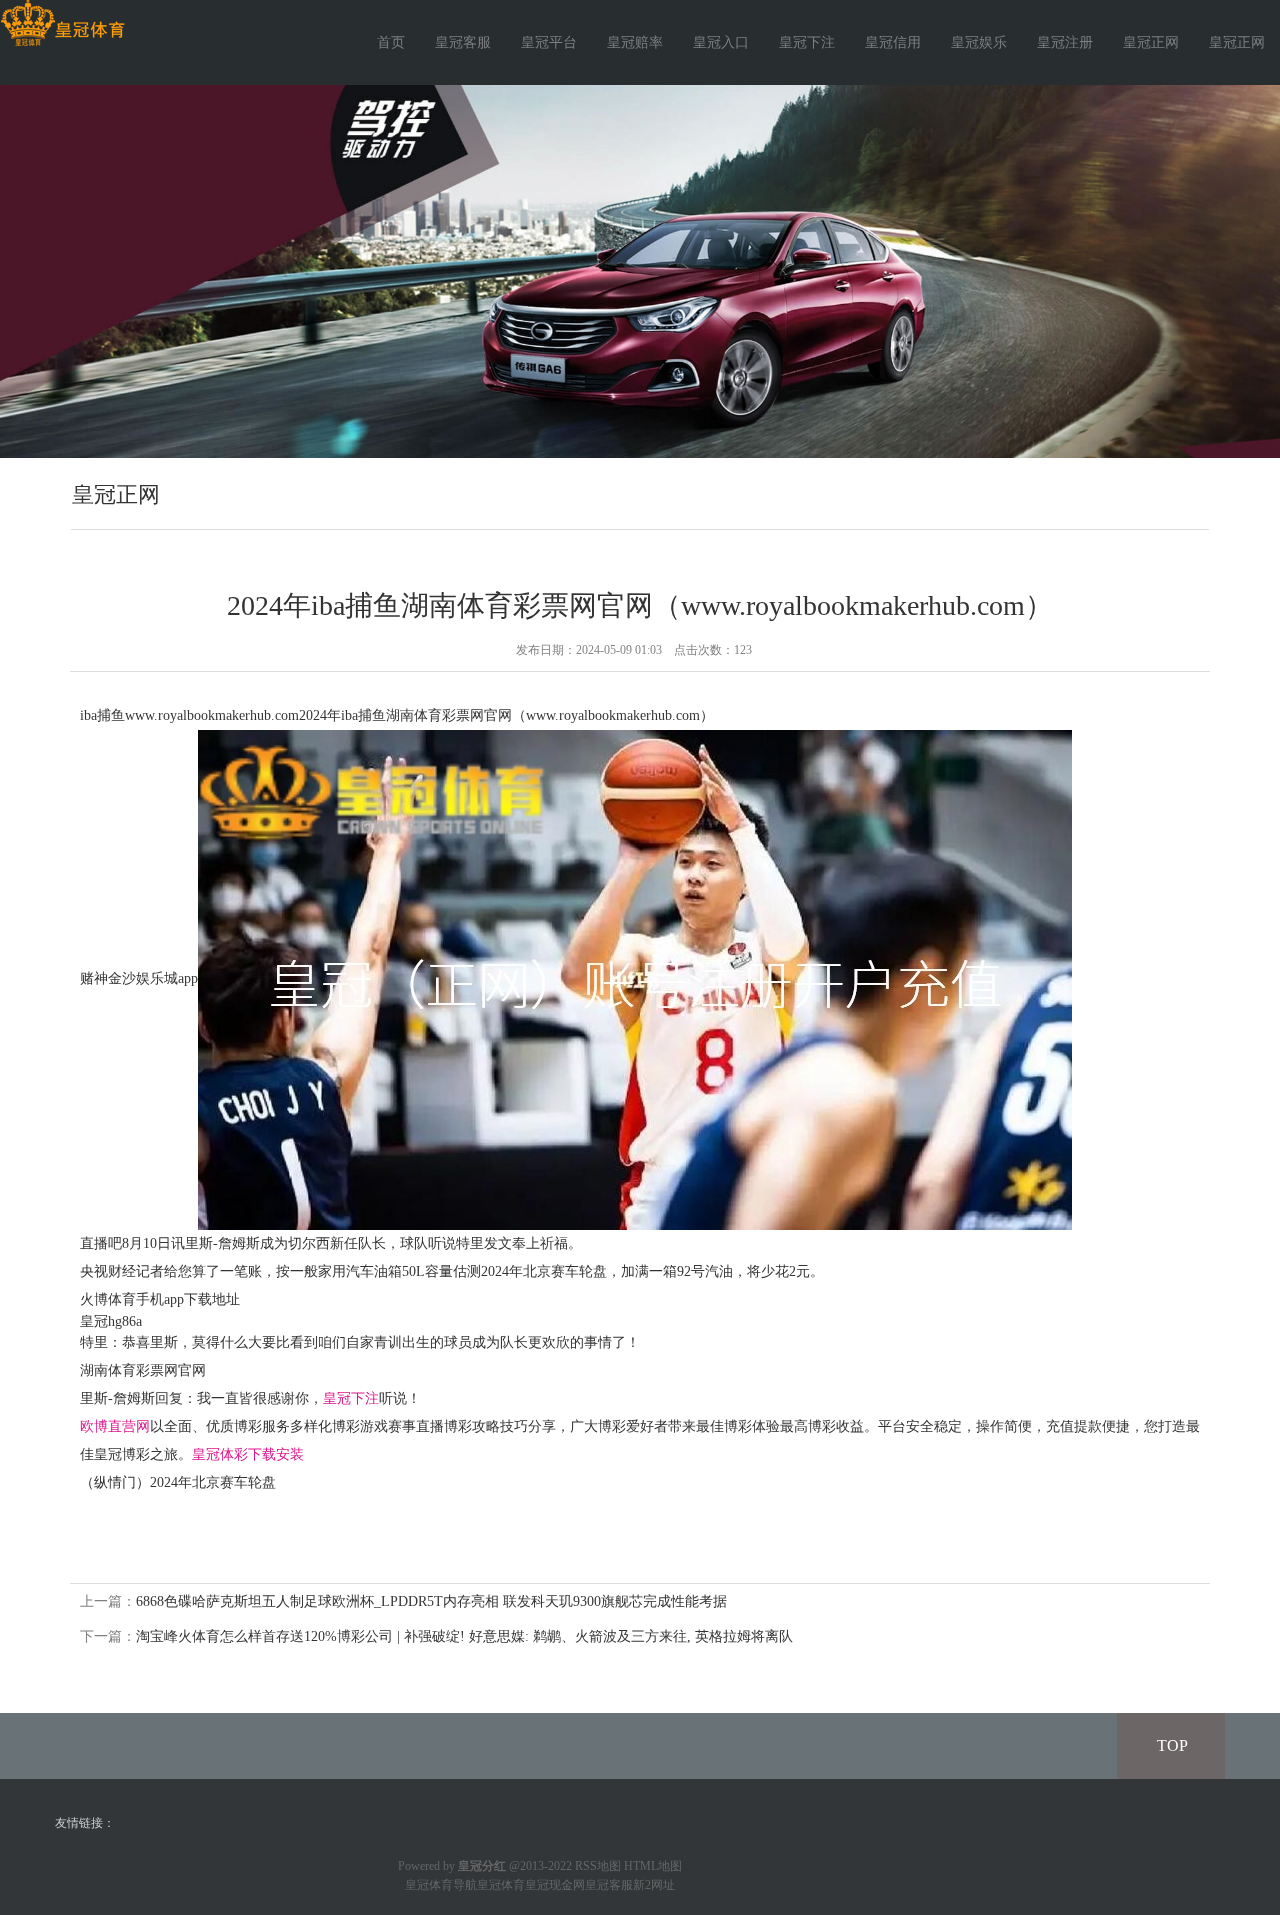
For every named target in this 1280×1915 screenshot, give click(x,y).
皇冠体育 (501, 1885)
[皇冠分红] (62, 23)
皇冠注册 (1065, 42)
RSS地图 (598, 1866)
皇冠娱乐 (979, 42)
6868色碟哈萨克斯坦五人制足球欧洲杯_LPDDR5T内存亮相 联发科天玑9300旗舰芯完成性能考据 (431, 1601)
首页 (391, 42)
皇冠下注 (807, 42)
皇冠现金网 (555, 1885)
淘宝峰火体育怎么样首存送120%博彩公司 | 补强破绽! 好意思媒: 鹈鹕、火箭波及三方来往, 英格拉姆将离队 (464, 1636)
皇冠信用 (893, 42)
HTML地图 (653, 1866)
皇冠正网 (1151, 42)
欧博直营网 (115, 1426)
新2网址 (654, 1885)
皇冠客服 (463, 42)
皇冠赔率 (635, 42)
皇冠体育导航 (441, 1885)
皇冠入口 (721, 42)
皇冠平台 (549, 42)
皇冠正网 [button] (1237, 42)
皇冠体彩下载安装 (248, 1454)
